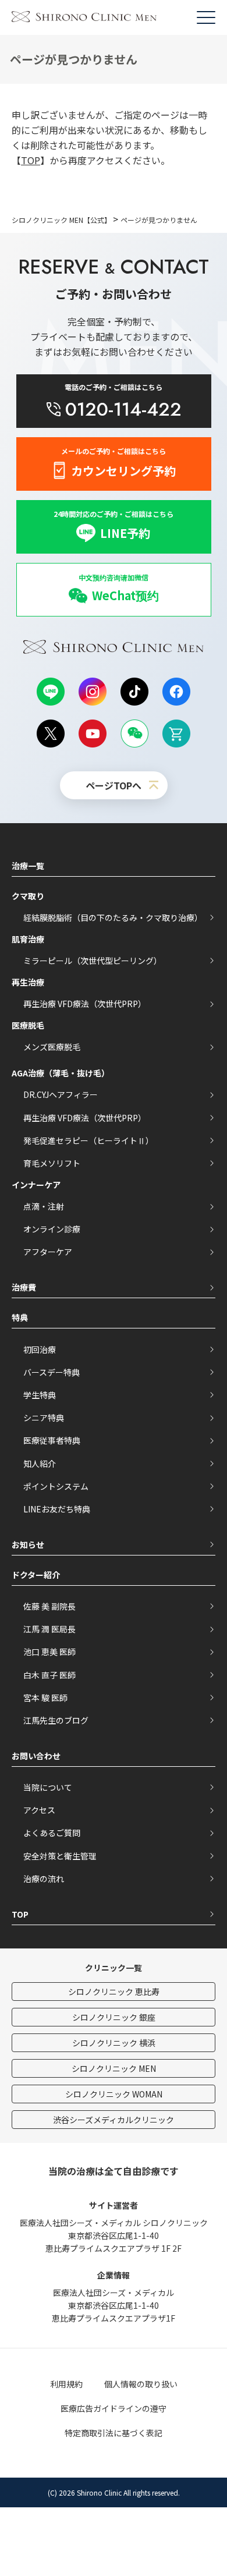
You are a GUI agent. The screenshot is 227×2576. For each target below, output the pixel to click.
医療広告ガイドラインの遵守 (114, 2408)
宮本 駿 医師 (45, 1698)
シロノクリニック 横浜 (114, 2043)
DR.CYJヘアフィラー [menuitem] (61, 1094)
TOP (31, 160)
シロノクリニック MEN (114, 2068)
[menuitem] (114, 590)
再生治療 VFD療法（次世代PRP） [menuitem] (85, 1004)
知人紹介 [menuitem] (40, 1464)
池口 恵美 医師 (49, 1652)
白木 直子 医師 (49, 1675)
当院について (48, 1787)
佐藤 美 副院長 (49, 1606)
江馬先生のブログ (56, 1720)
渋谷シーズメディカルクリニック (114, 2120)
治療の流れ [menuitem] (44, 1879)
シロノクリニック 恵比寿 (114, 1992)
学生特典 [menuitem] (40, 1395)
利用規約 (66, 2384)
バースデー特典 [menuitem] (52, 1372)
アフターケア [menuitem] (48, 1252)
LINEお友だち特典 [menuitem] (57, 1509)
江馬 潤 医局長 (49, 1629)
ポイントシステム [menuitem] (56, 1486)
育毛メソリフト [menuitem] (52, 1163)
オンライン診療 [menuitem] (52, 1229)
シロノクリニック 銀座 (114, 2017)
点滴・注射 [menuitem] (44, 1206)
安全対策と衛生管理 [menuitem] (60, 1856)
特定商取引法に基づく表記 (114, 2433)
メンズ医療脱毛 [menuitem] (52, 1047)
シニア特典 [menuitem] (44, 1418)
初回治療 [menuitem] (40, 1349)
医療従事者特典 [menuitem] (52, 1440)
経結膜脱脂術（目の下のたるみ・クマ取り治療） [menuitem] (113, 917)
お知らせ (28, 1544)
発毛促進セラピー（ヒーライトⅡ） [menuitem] (88, 1140)
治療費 (24, 1287)
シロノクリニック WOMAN (114, 2094)
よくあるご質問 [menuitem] (52, 1833)
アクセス (39, 1810)
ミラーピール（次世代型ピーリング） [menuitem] (93, 961)
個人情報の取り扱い (141, 2384)
